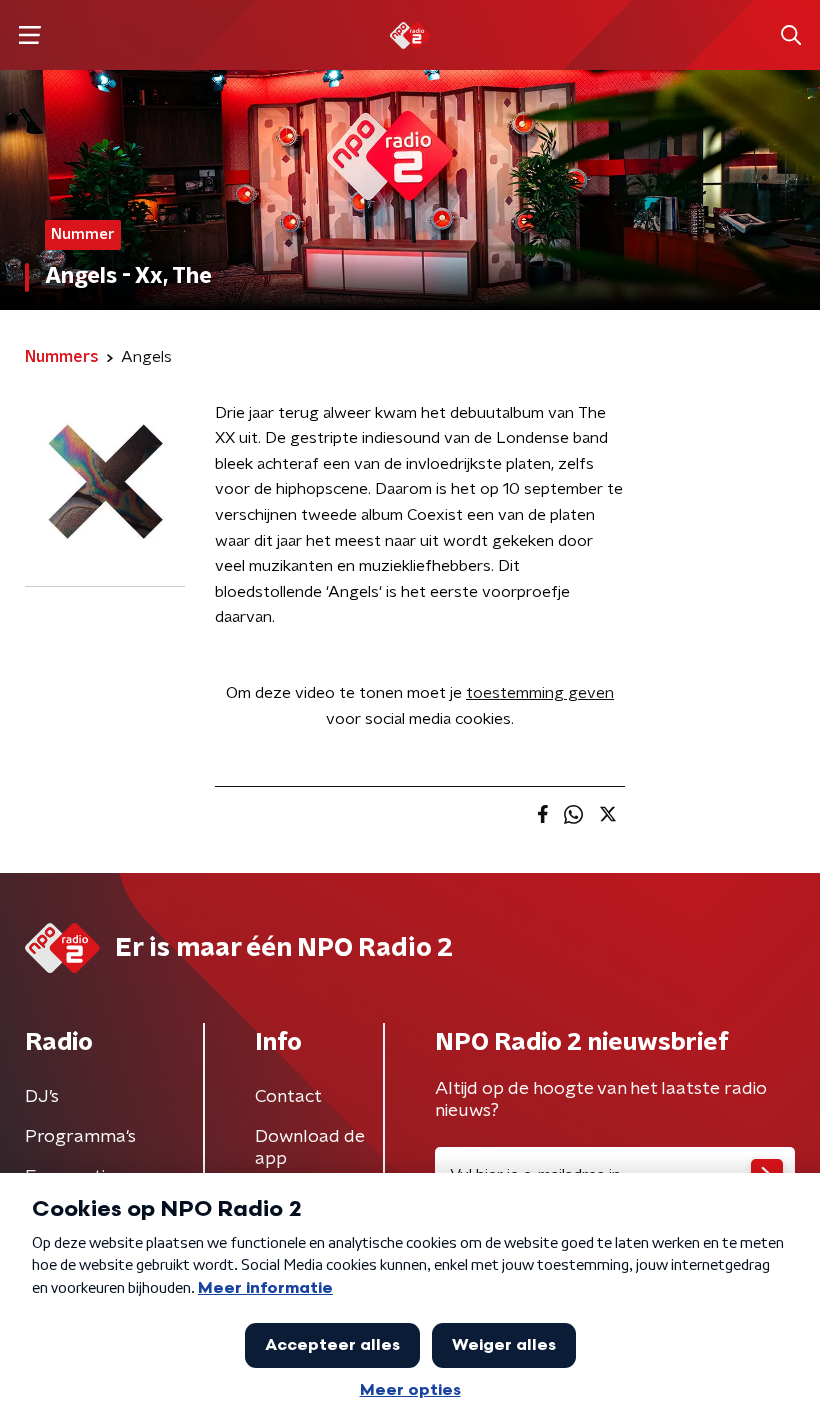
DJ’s (42, 1097)
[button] (29, 35)
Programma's (80, 1137)
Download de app (310, 1148)
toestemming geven (540, 693)
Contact (288, 1097)
